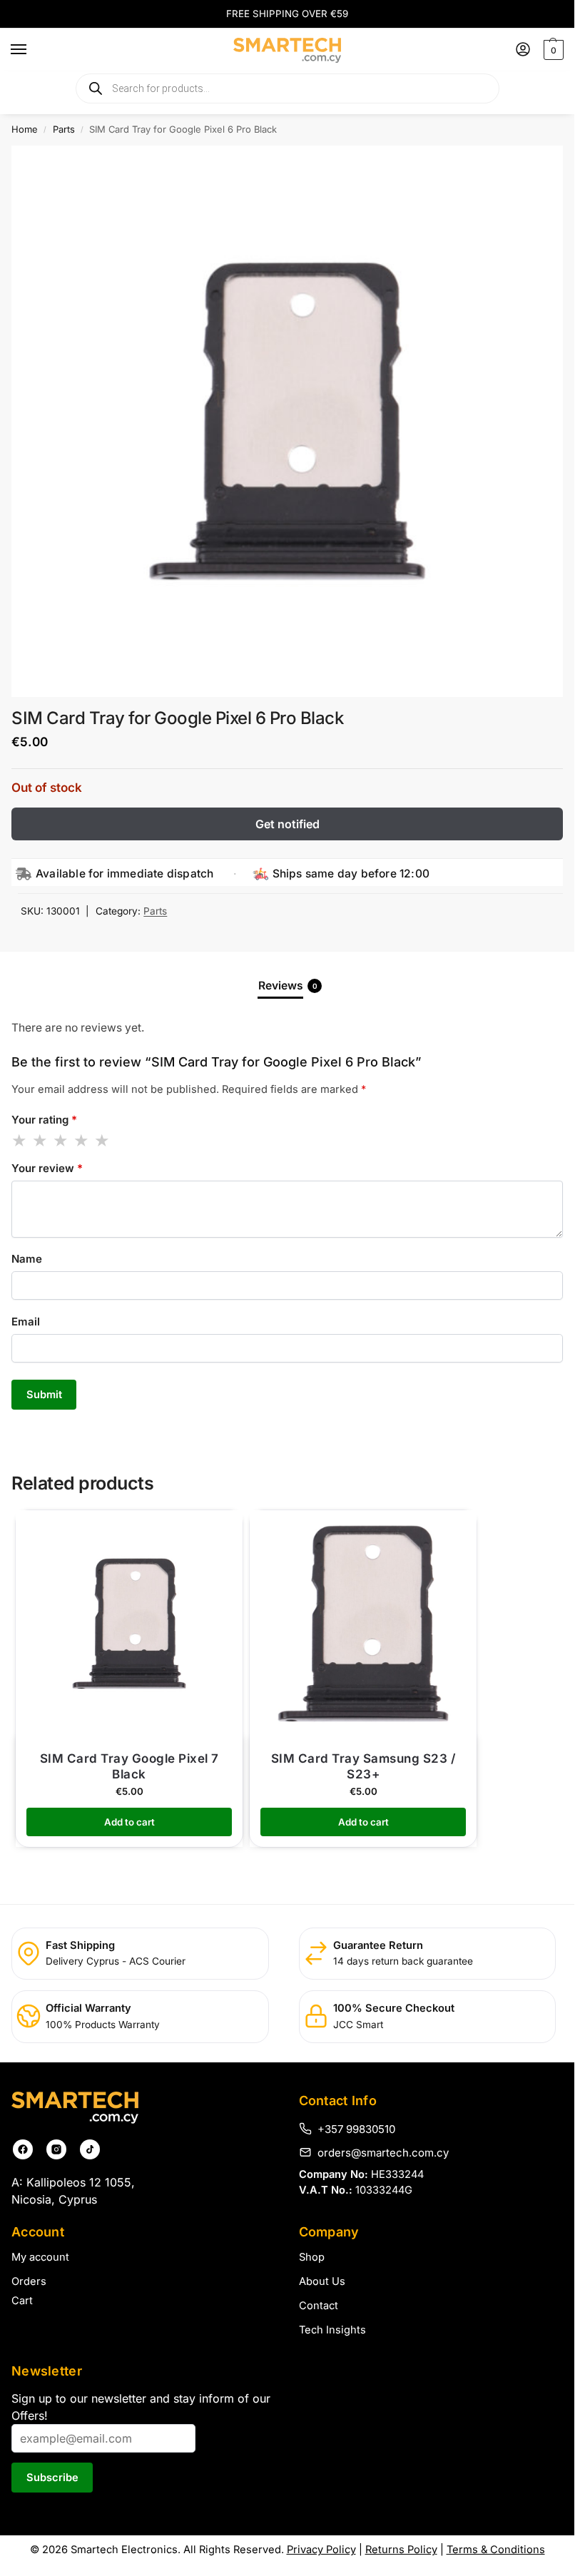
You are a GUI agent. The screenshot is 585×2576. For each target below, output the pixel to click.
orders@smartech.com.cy (383, 2152)
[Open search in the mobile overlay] (288, 88)
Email (26, 1322)
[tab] (287, 986)
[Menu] (32, 50)
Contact (319, 2306)
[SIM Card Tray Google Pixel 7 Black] (129, 1624)
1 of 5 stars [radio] (20, 1141)
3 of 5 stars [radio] (61, 1141)
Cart (22, 2301)
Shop (312, 2257)
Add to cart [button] (129, 1822)
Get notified (288, 824)
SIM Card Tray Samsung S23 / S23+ (363, 1766)
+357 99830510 (356, 2129)
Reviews (288, 986)
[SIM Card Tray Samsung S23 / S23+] (363, 1624)
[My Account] (523, 50)
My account (40, 2257)
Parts (64, 129)
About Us (322, 2281)
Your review (47, 1168)
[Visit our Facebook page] (23, 2149)
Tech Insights (332, 2330)
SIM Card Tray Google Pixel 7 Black (129, 1766)
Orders (29, 2281)
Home (25, 129)
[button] (552, 50)
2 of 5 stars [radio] (41, 1141)
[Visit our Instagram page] (56, 2149)
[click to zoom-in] (287, 421)
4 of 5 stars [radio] (82, 1141)
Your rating (44, 1120)
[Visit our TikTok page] (90, 2149)
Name (27, 1259)
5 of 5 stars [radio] (103, 1141)
